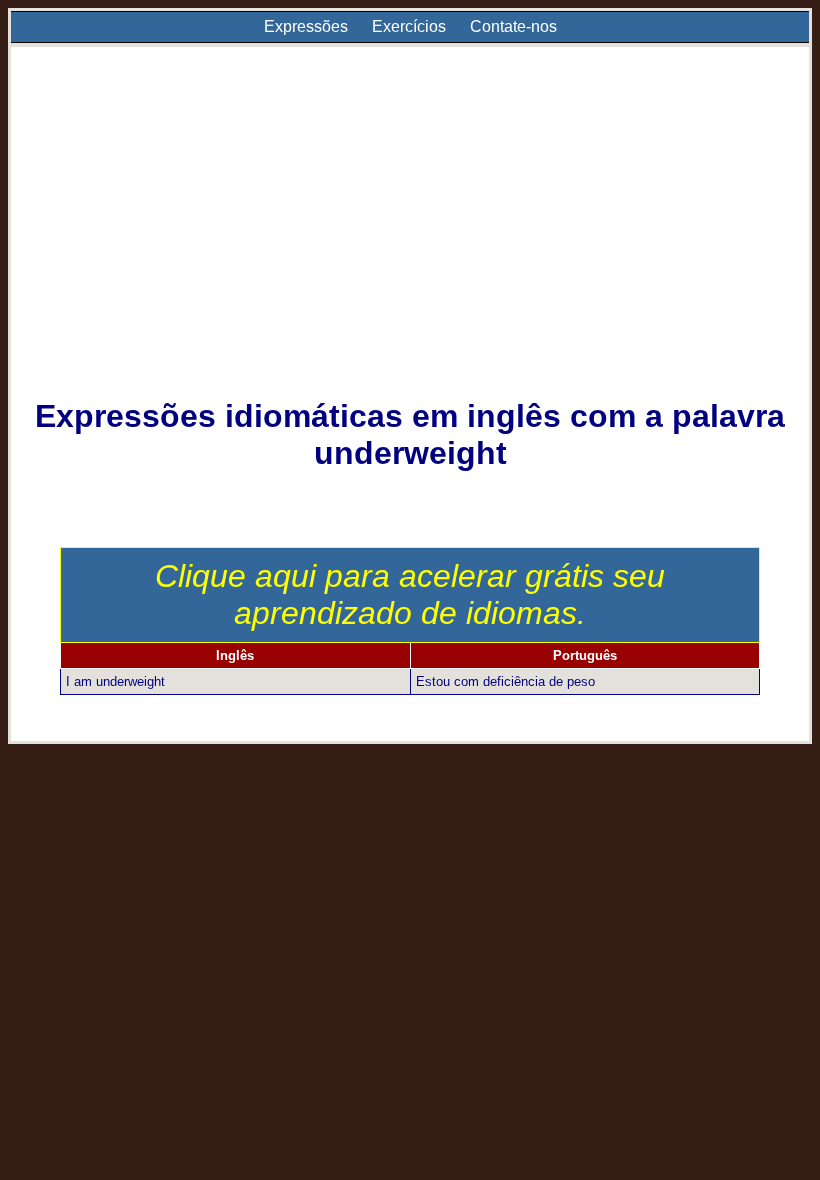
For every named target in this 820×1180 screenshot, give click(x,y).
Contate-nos (513, 26)
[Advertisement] (410, 236)
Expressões (306, 26)
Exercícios (409, 26)
